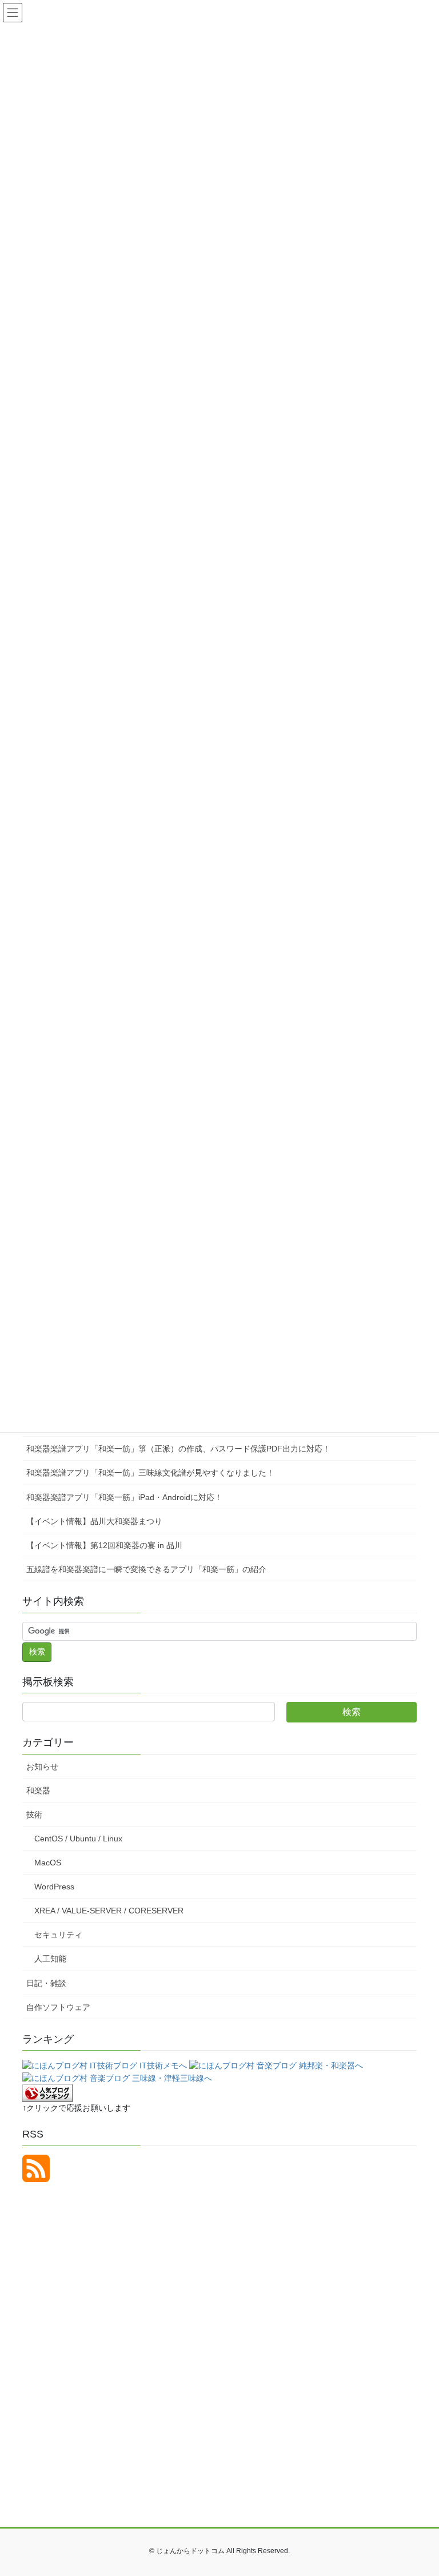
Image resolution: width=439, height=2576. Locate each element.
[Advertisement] (133, 2290)
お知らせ (42, 1766)
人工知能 (50, 1959)
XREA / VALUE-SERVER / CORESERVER (109, 1911)
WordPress (54, 1887)
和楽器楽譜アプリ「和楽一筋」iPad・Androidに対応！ (124, 1497)
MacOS (48, 1863)
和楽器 (38, 1791)
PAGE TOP (418, 2489)
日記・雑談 (46, 1983)
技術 (34, 1815)
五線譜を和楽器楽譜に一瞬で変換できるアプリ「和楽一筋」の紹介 (146, 1569)
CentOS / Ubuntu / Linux (78, 1839)
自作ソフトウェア (58, 2007)
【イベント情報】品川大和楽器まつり (94, 1521)
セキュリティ (58, 1935)
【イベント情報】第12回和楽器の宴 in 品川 (104, 1545)
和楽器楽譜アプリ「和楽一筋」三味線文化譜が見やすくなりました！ (150, 1473)
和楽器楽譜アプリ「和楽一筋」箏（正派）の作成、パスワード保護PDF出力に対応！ (178, 1449)
